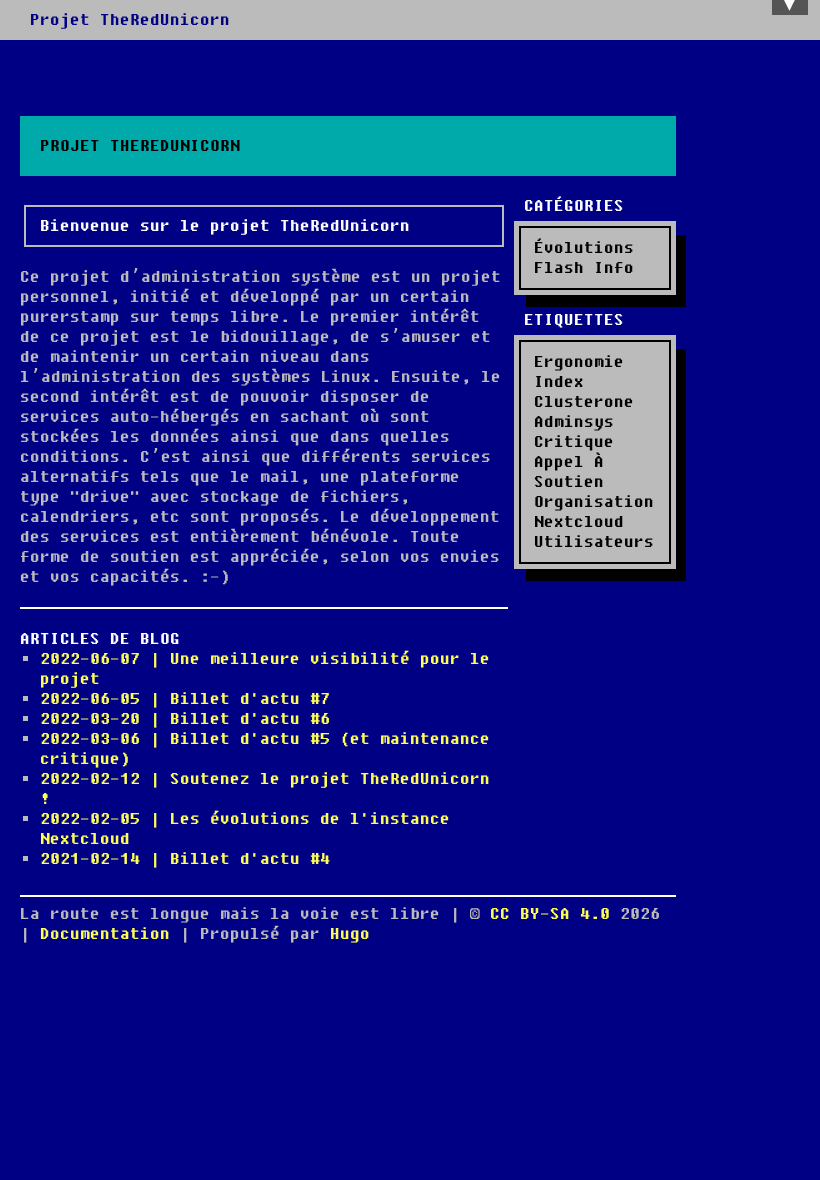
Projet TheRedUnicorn (130, 20)
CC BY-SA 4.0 (555, 914)
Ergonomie (579, 362)
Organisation (594, 502)
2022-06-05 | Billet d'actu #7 (185, 699)
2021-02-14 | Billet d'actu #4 (185, 859)
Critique (574, 442)
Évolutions (584, 248)
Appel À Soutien (569, 472)
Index (559, 382)
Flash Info (584, 268)
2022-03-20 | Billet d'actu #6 (185, 719)
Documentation (105, 934)
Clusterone (584, 402)
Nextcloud (579, 522)
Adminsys (574, 422)
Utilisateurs (594, 542)
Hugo (350, 934)
